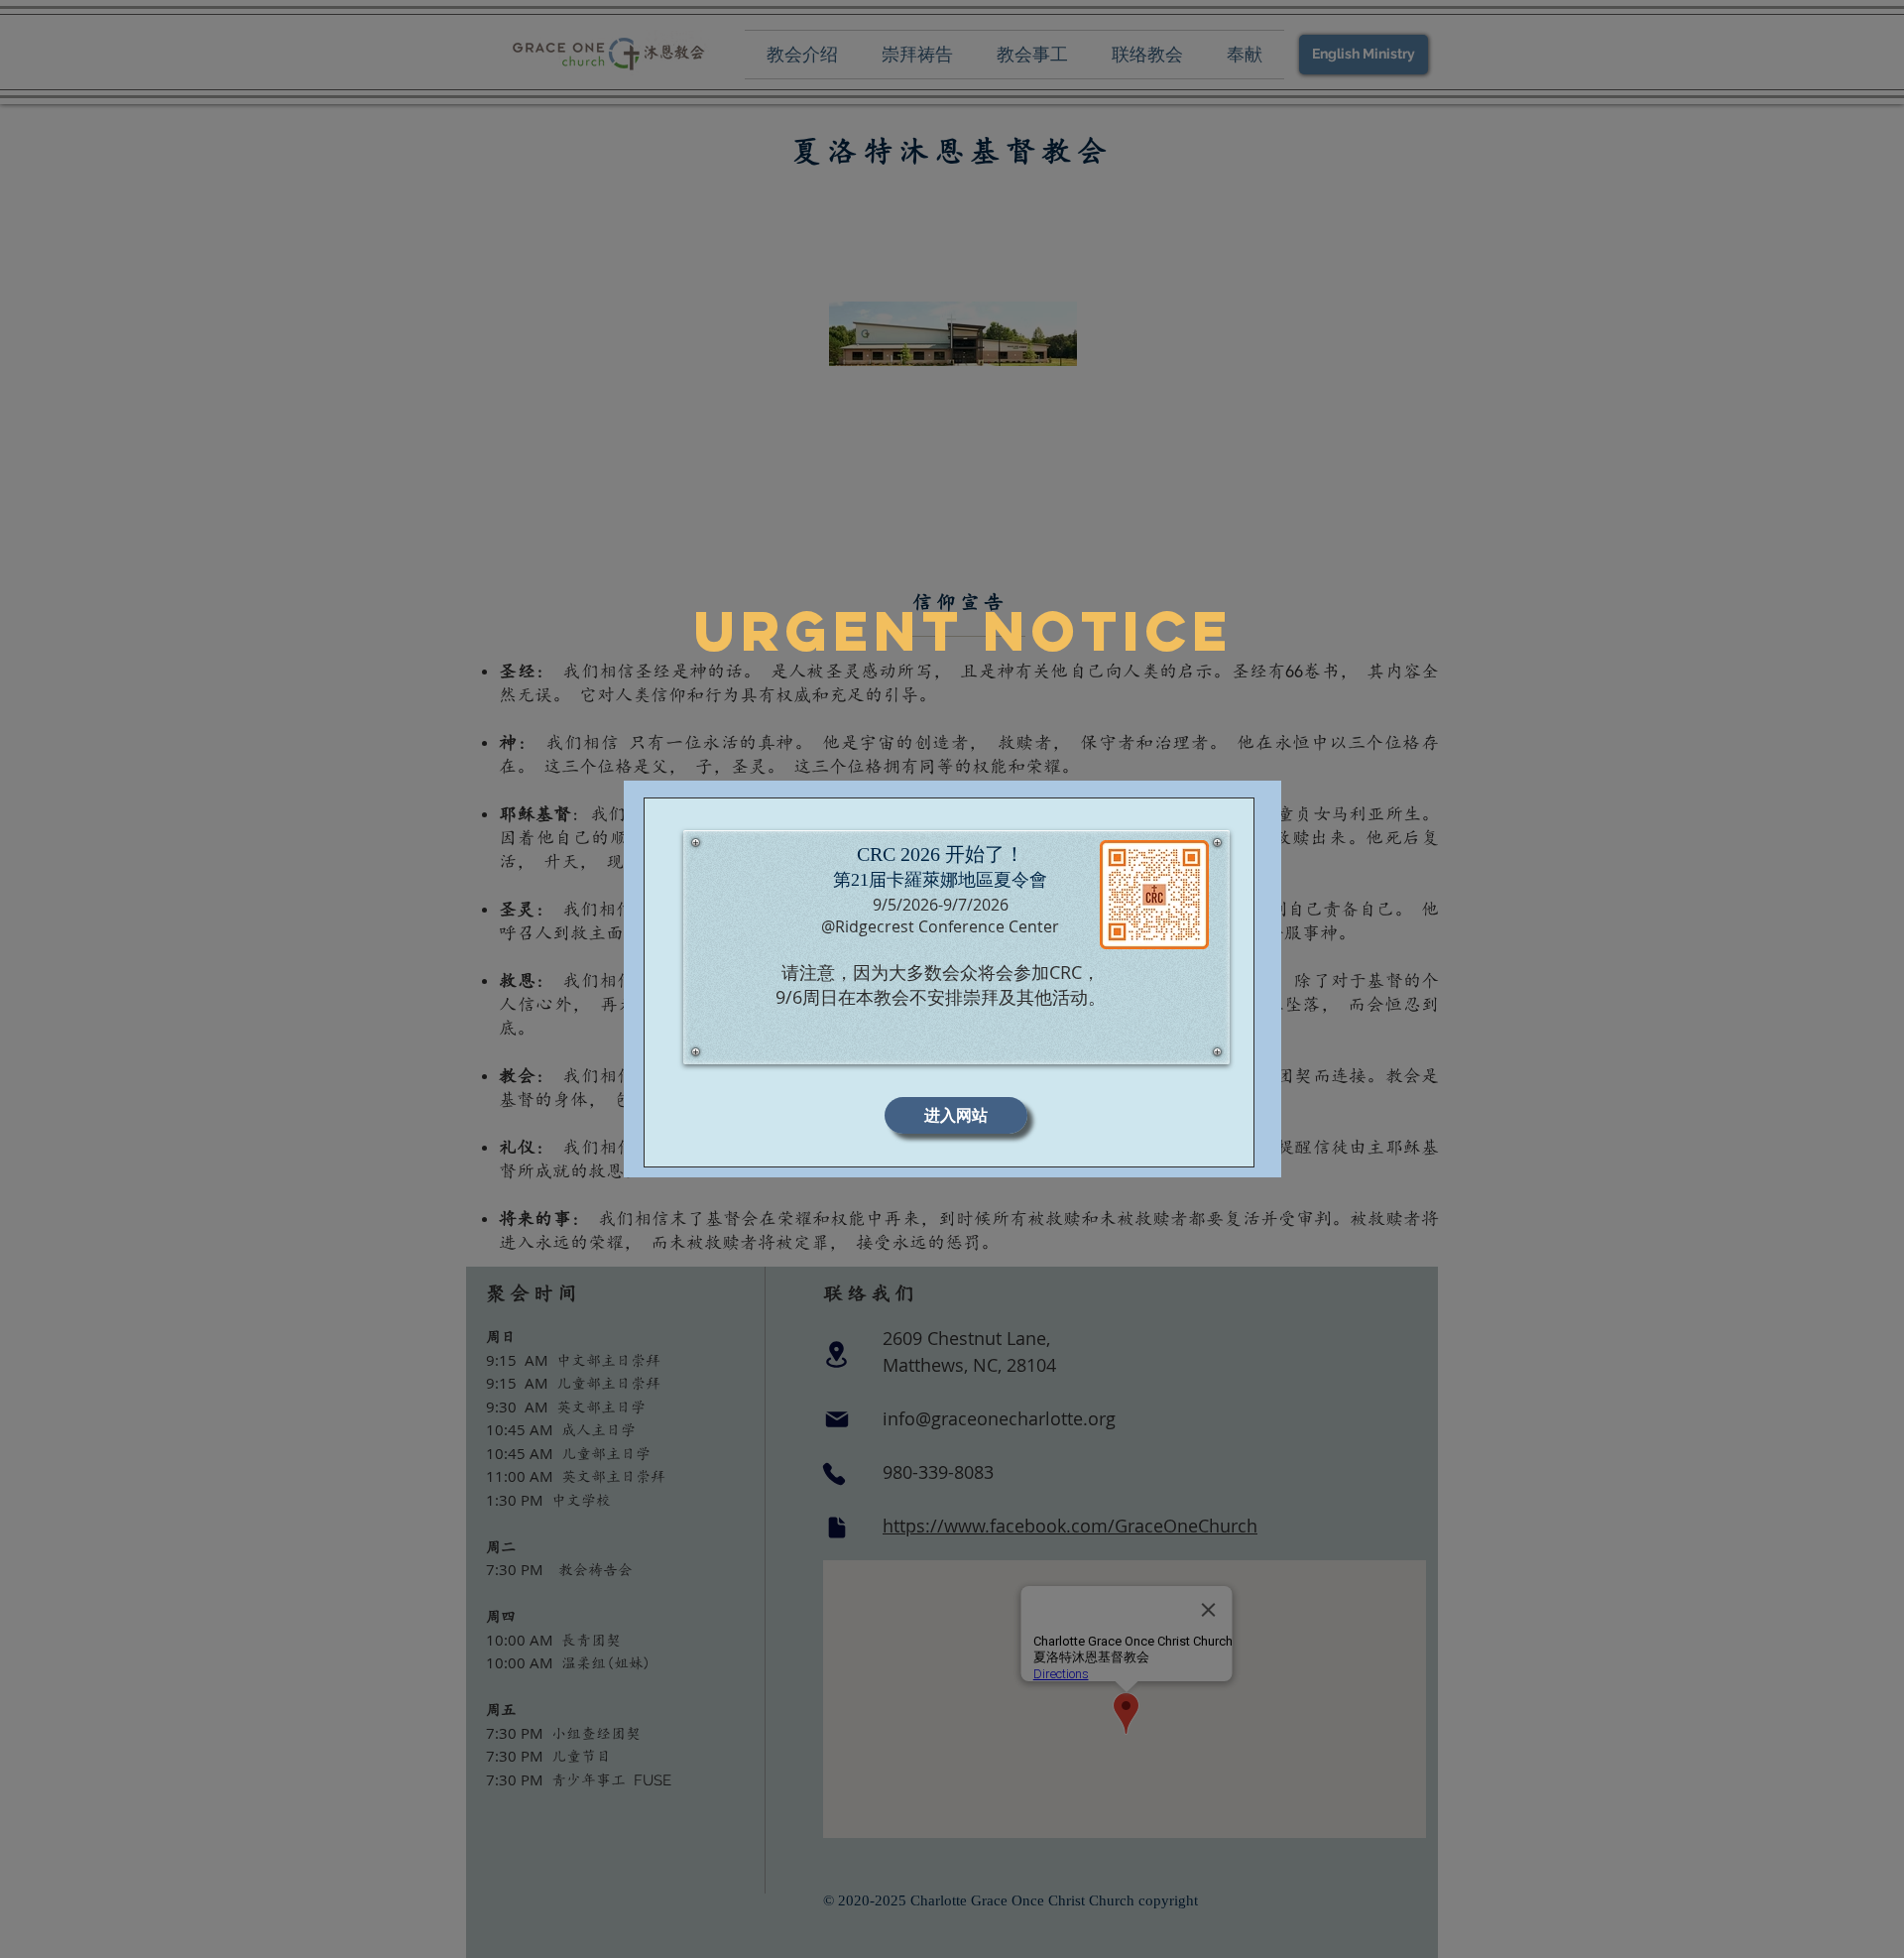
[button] (956, 1115)
